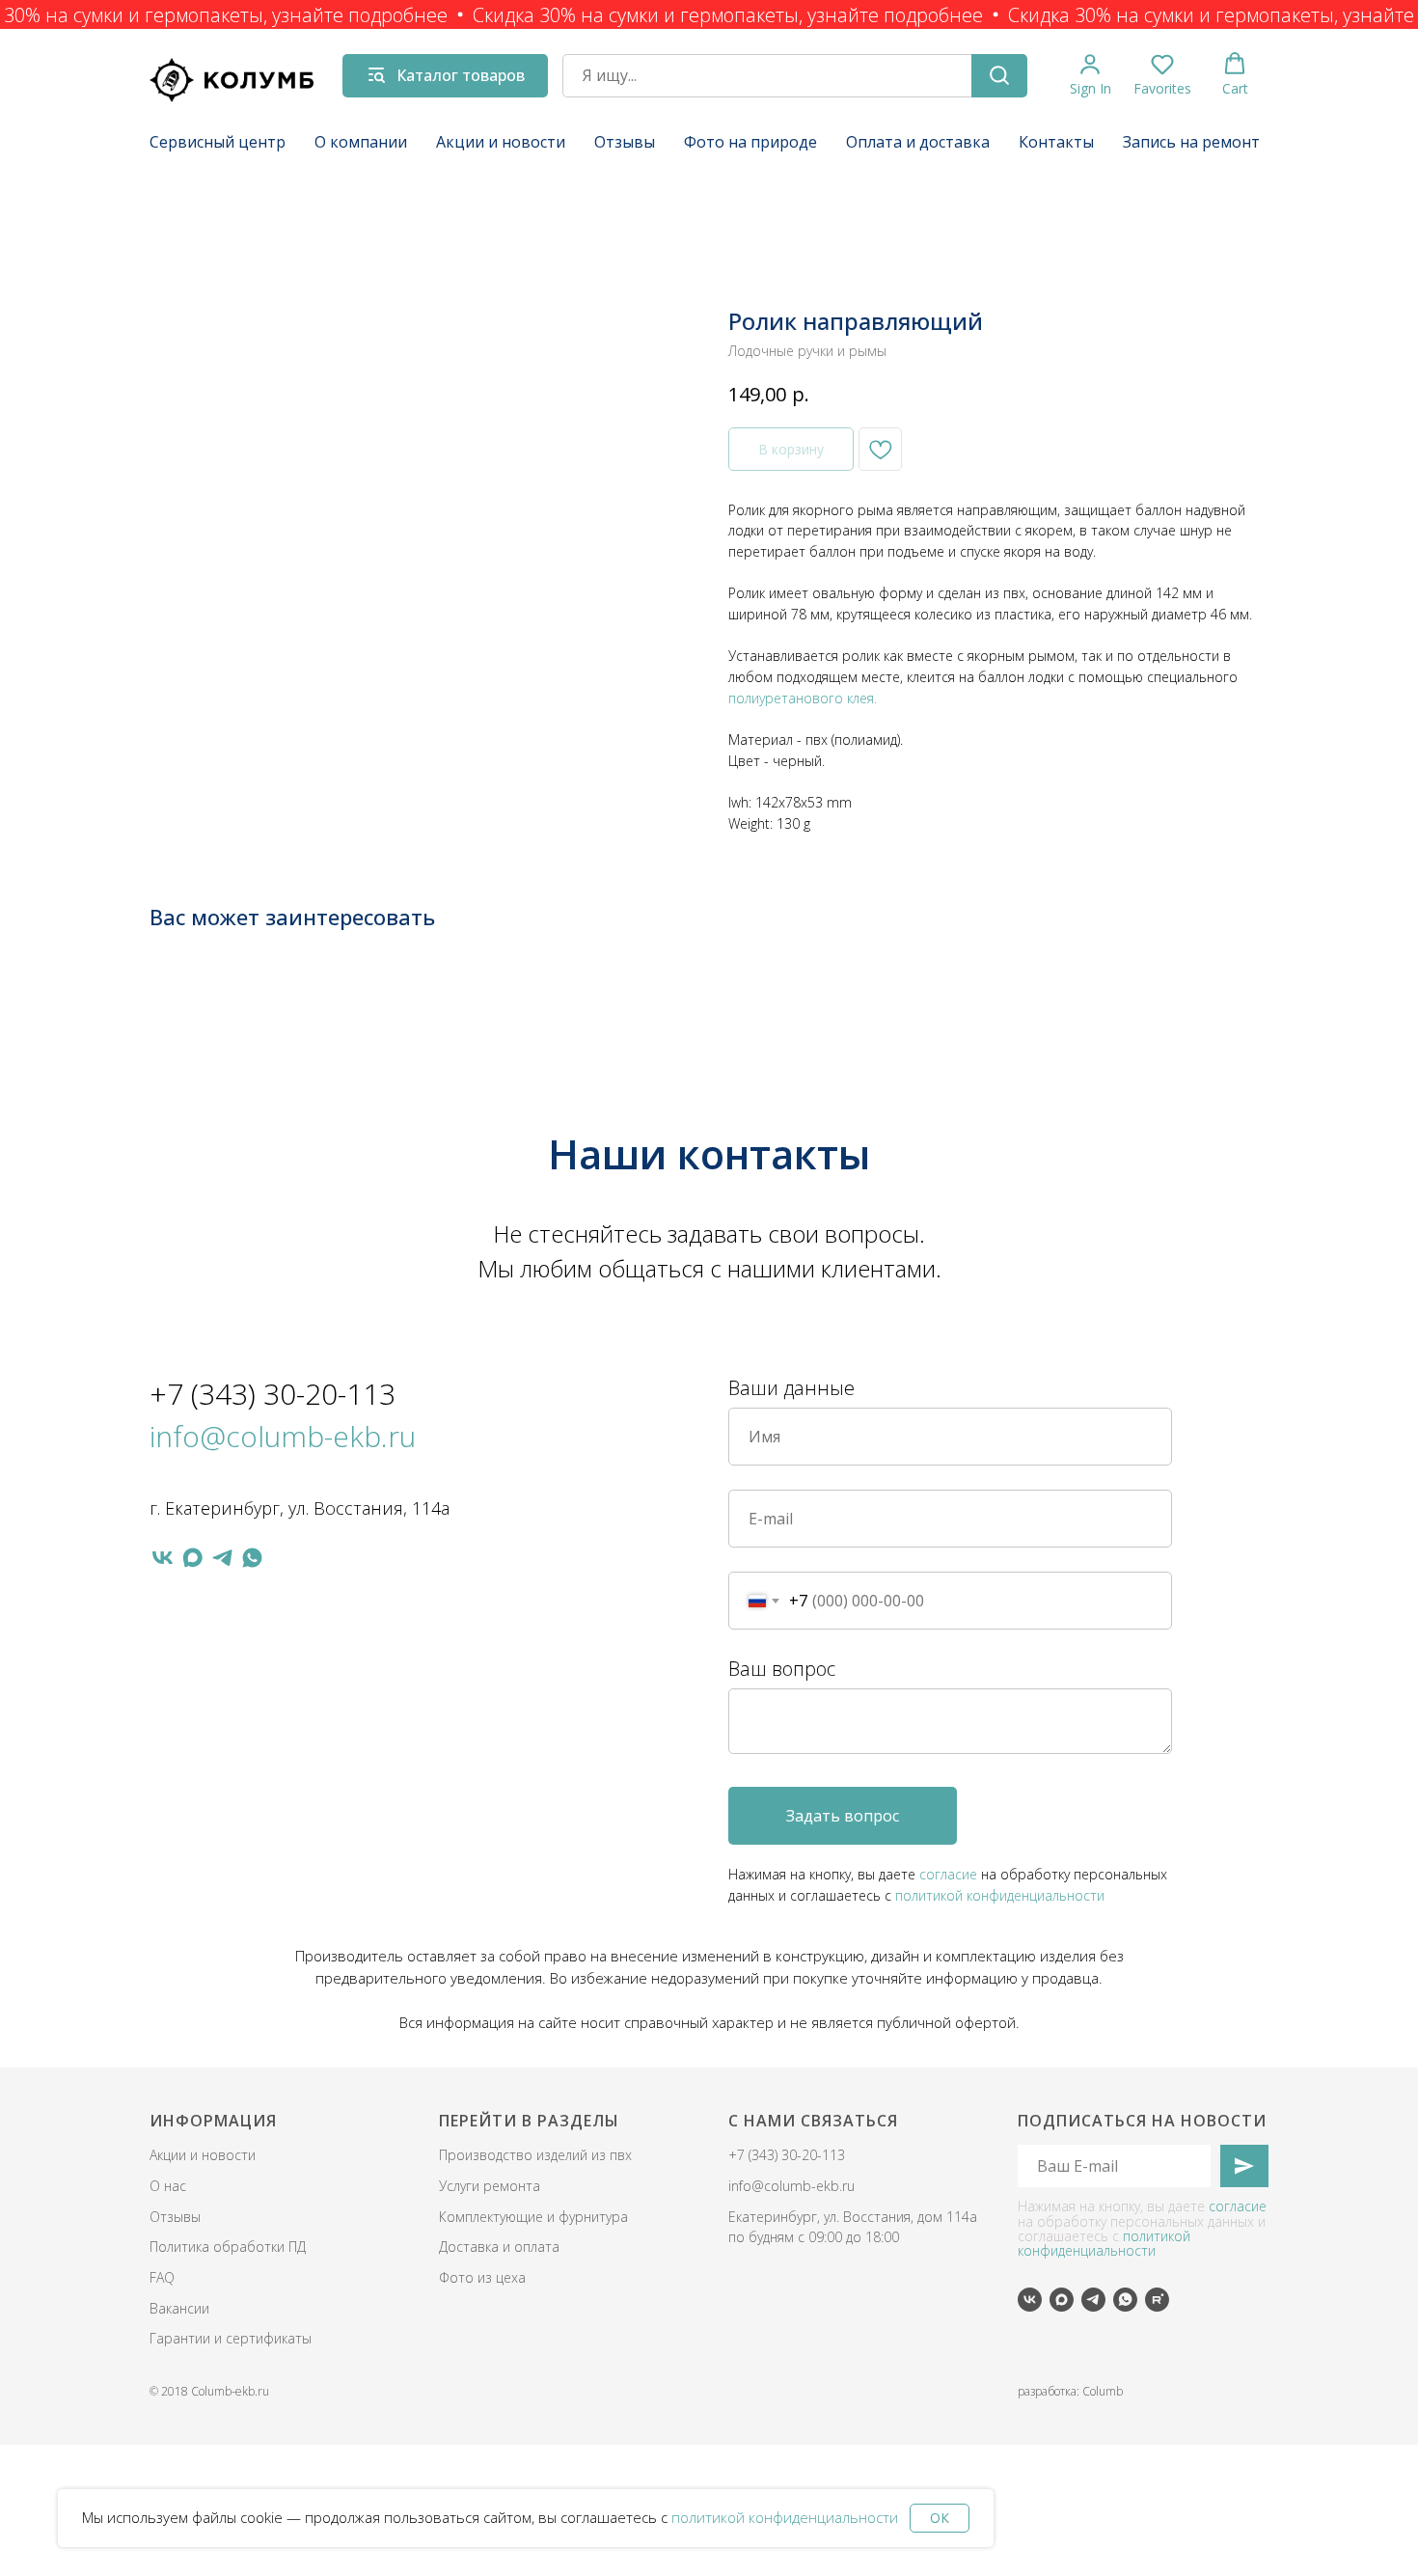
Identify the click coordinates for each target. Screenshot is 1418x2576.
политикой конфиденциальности (785, 2517)
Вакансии (179, 2308)
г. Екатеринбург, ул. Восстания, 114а (300, 1508)
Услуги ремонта (490, 2186)
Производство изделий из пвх (535, 2155)
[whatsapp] (252, 1558)
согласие (948, 1874)
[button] (1091, 75)
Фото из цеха (482, 2277)
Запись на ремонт (1191, 142)
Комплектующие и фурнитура (533, 2217)
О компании (361, 142)
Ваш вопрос (782, 1669)
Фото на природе (750, 142)
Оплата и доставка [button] (918, 142)
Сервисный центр (218, 142)
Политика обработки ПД (228, 2247)
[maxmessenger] (192, 1558)
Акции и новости (501, 142)
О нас (168, 2186)
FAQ (162, 2277)
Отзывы (625, 142)
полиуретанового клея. (803, 698)
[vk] (163, 1558)
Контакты (1056, 142)
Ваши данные (791, 1388)
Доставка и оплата (499, 2247)
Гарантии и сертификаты (231, 2338)
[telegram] (222, 1558)
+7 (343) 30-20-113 (273, 1394)
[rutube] (1157, 2300)
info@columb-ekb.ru (283, 1436)
